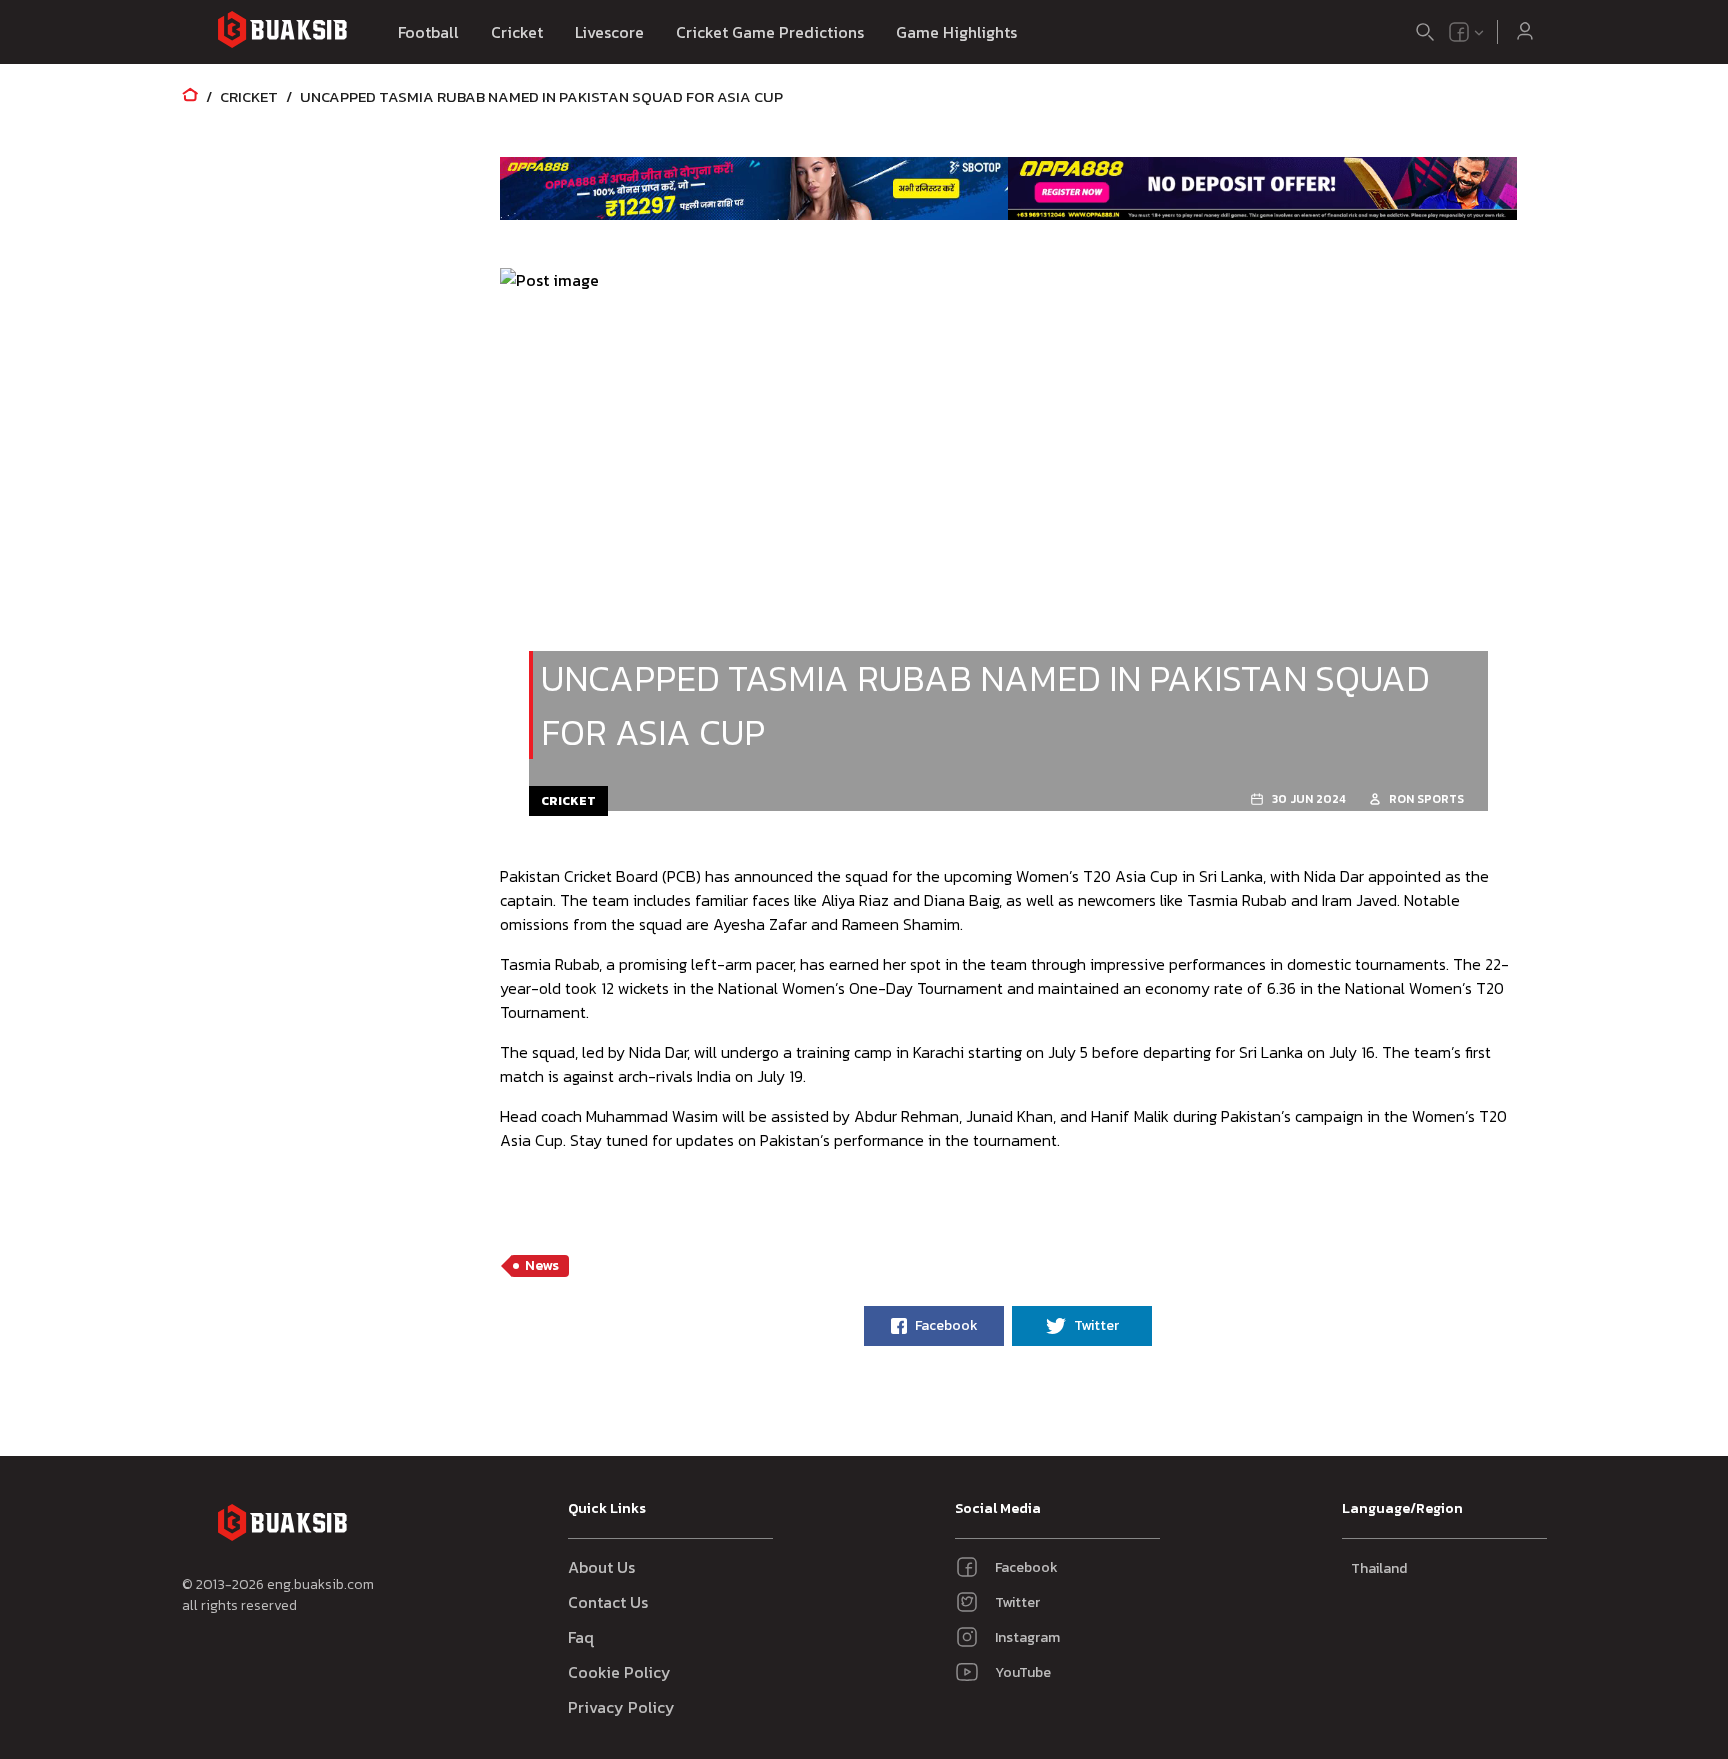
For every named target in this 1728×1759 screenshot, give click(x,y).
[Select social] (1467, 32)
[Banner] (754, 188)
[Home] (190, 96)
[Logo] (282, 32)
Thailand (1379, 1568)
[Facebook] (1459, 32)
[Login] (1525, 32)
